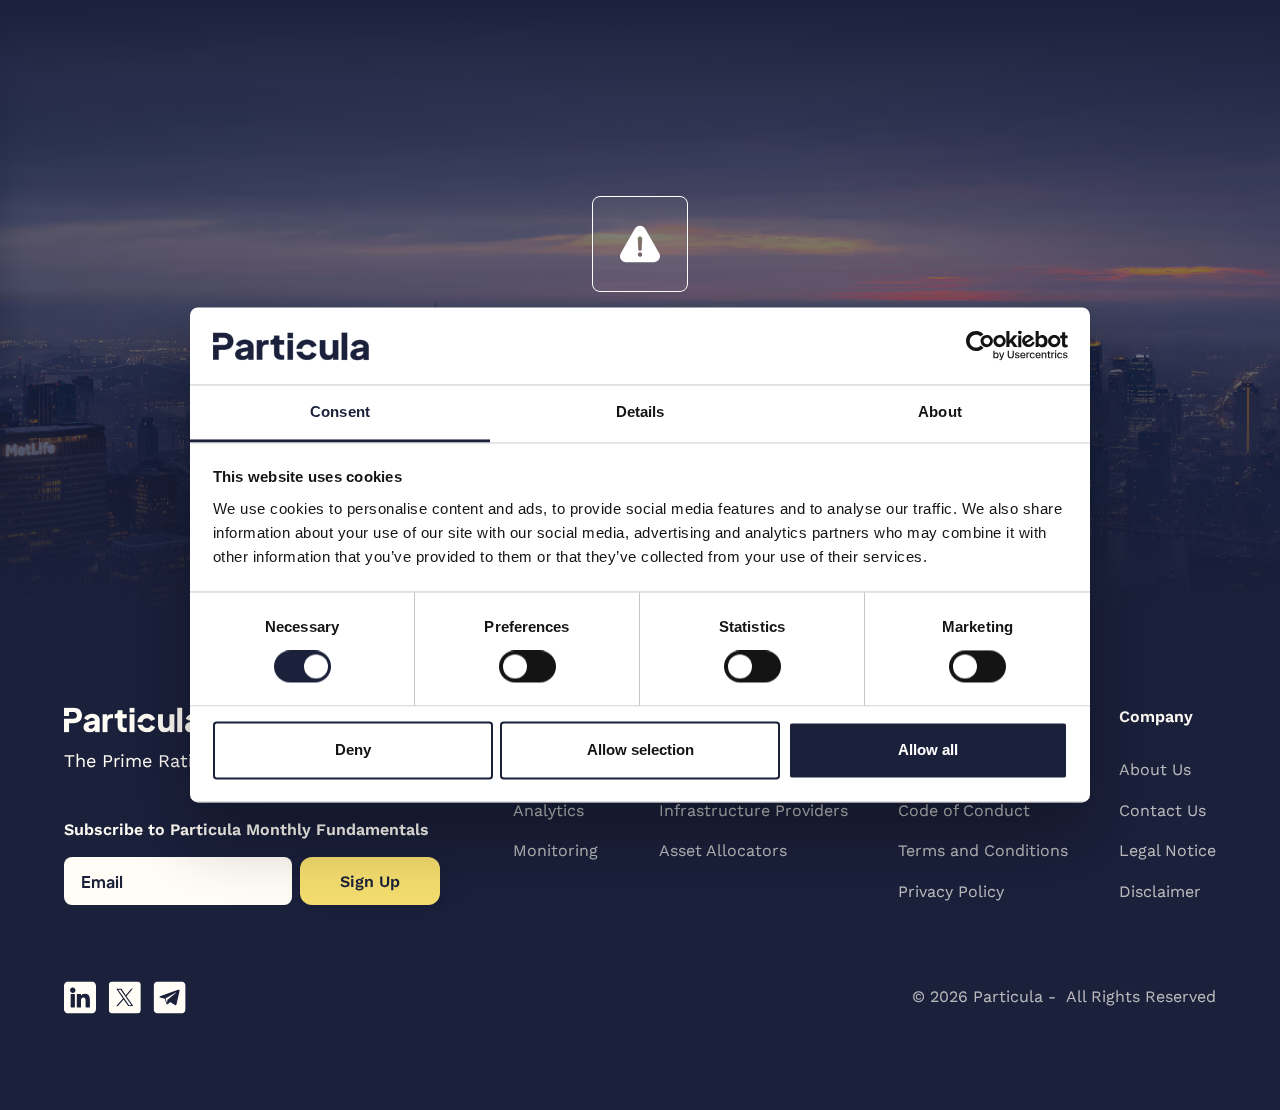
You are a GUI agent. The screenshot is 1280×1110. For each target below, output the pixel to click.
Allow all (928, 749)
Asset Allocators (723, 850)
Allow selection (640, 749)
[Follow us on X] (124, 997)
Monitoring (555, 850)
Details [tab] (640, 411)
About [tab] (940, 411)
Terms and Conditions (983, 850)
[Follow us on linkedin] (80, 997)
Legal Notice (1167, 850)
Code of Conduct (964, 810)
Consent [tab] (340, 411)
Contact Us (1162, 810)
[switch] (527, 667)
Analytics (548, 810)
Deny (353, 749)
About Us (1155, 769)
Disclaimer (1160, 891)
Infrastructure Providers (753, 810)
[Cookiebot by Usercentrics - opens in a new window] (980, 346)
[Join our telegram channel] (169, 997)
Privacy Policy (951, 891)
